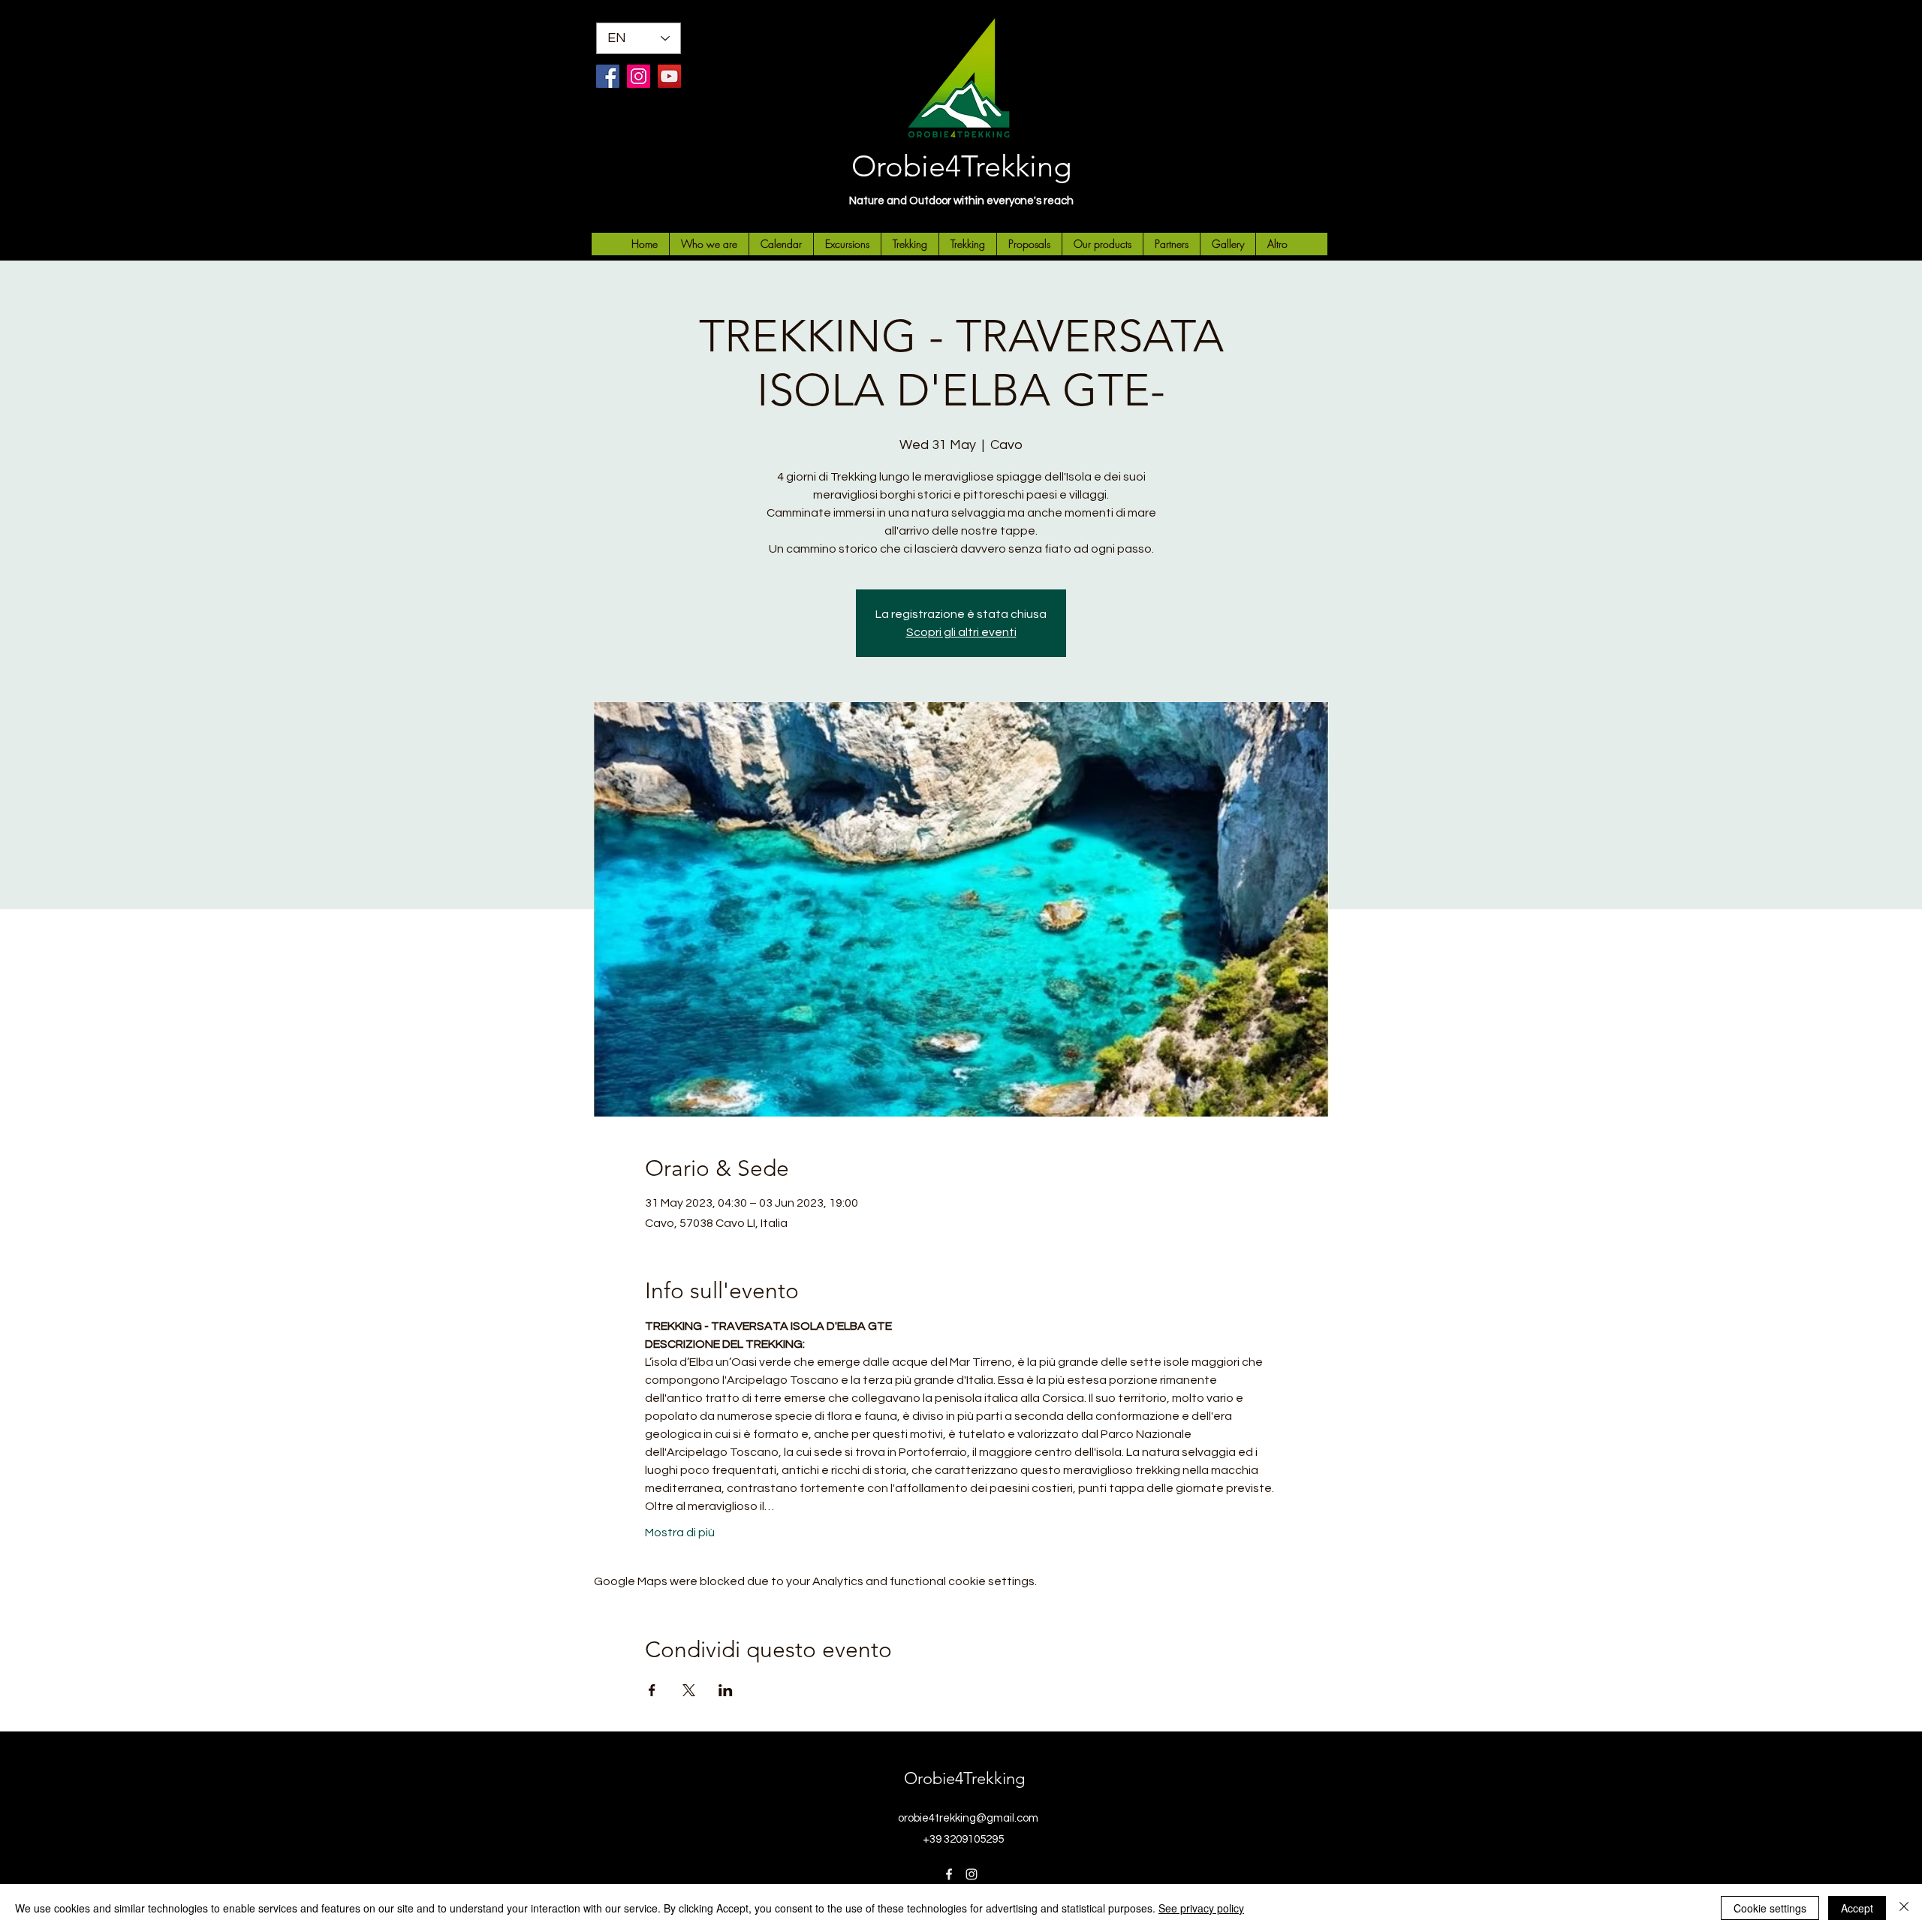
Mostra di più (680, 1533)
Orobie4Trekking (961, 166)
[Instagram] (639, 76)
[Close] (1904, 1908)
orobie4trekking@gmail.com (968, 1818)
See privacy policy (1201, 1908)
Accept (1857, 1908)
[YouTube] (669, 76)
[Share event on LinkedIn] (726, 1690)
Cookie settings (1770, 1908)
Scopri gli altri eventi (961, 632)
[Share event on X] (689, 1690)
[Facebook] (608, 76)
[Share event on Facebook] (652, 1690)
